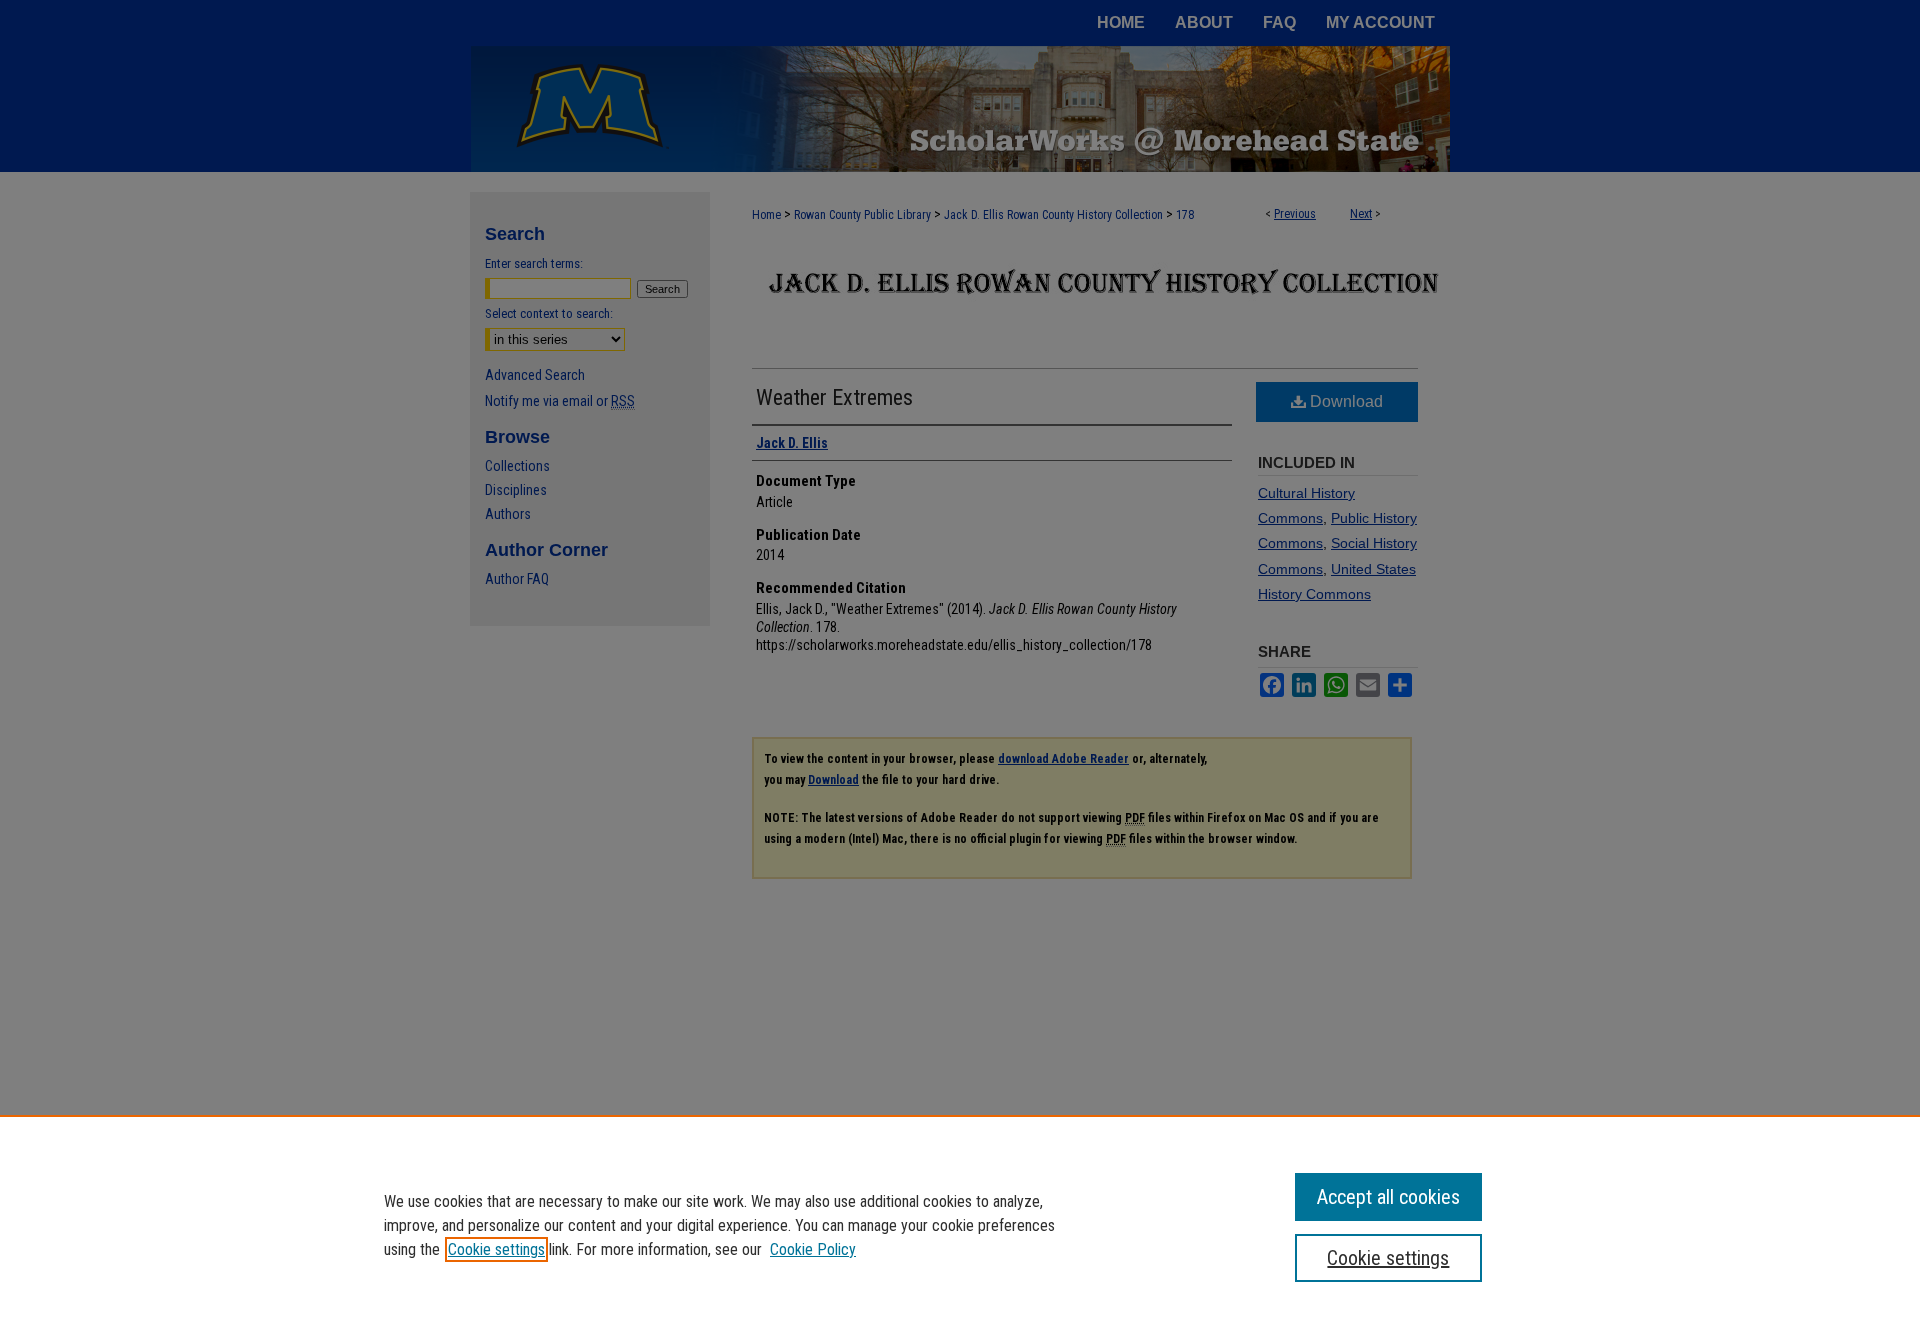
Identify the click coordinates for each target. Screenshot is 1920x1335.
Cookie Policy (813, 1249)
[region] (960, 1225)
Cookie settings (496, 1249)
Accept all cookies (1388, 1197)
